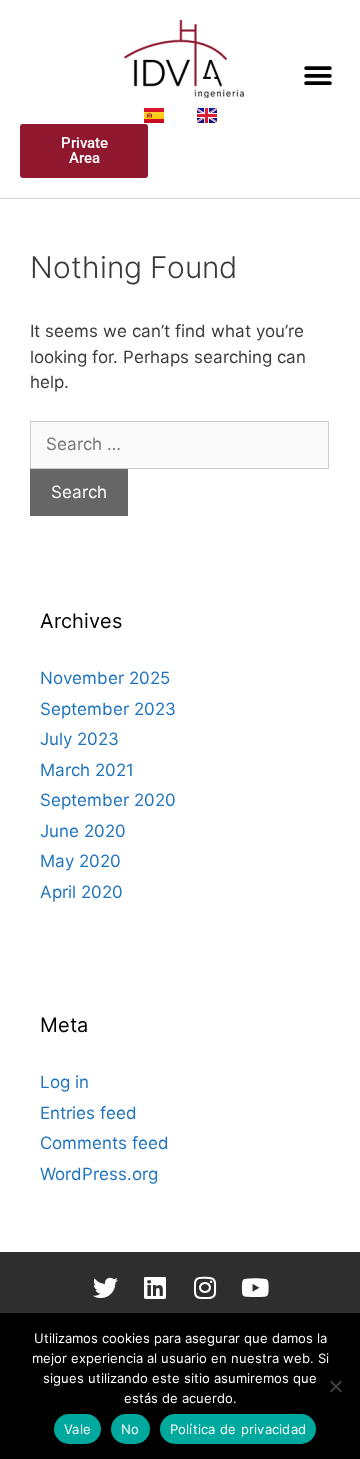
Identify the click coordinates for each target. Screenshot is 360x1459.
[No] (335, 1386)
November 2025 (105, 678)
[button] (317, 75)
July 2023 (79, 739)
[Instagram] (205, 1287)
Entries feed (88, 1113)
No (130, 1429)
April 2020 (81, 892)
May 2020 (80, 861)
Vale (77, 1429)
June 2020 (83, 831)
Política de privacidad (238, 1429)
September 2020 (108, 800)
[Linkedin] (155, 1287)
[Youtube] (255, 1287)
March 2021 (87, 770)
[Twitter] (105, 1287)
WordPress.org (99, 1174)
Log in (64, 1082)
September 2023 (108, 709)
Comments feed (104, 1143)
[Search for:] (179, 444)
